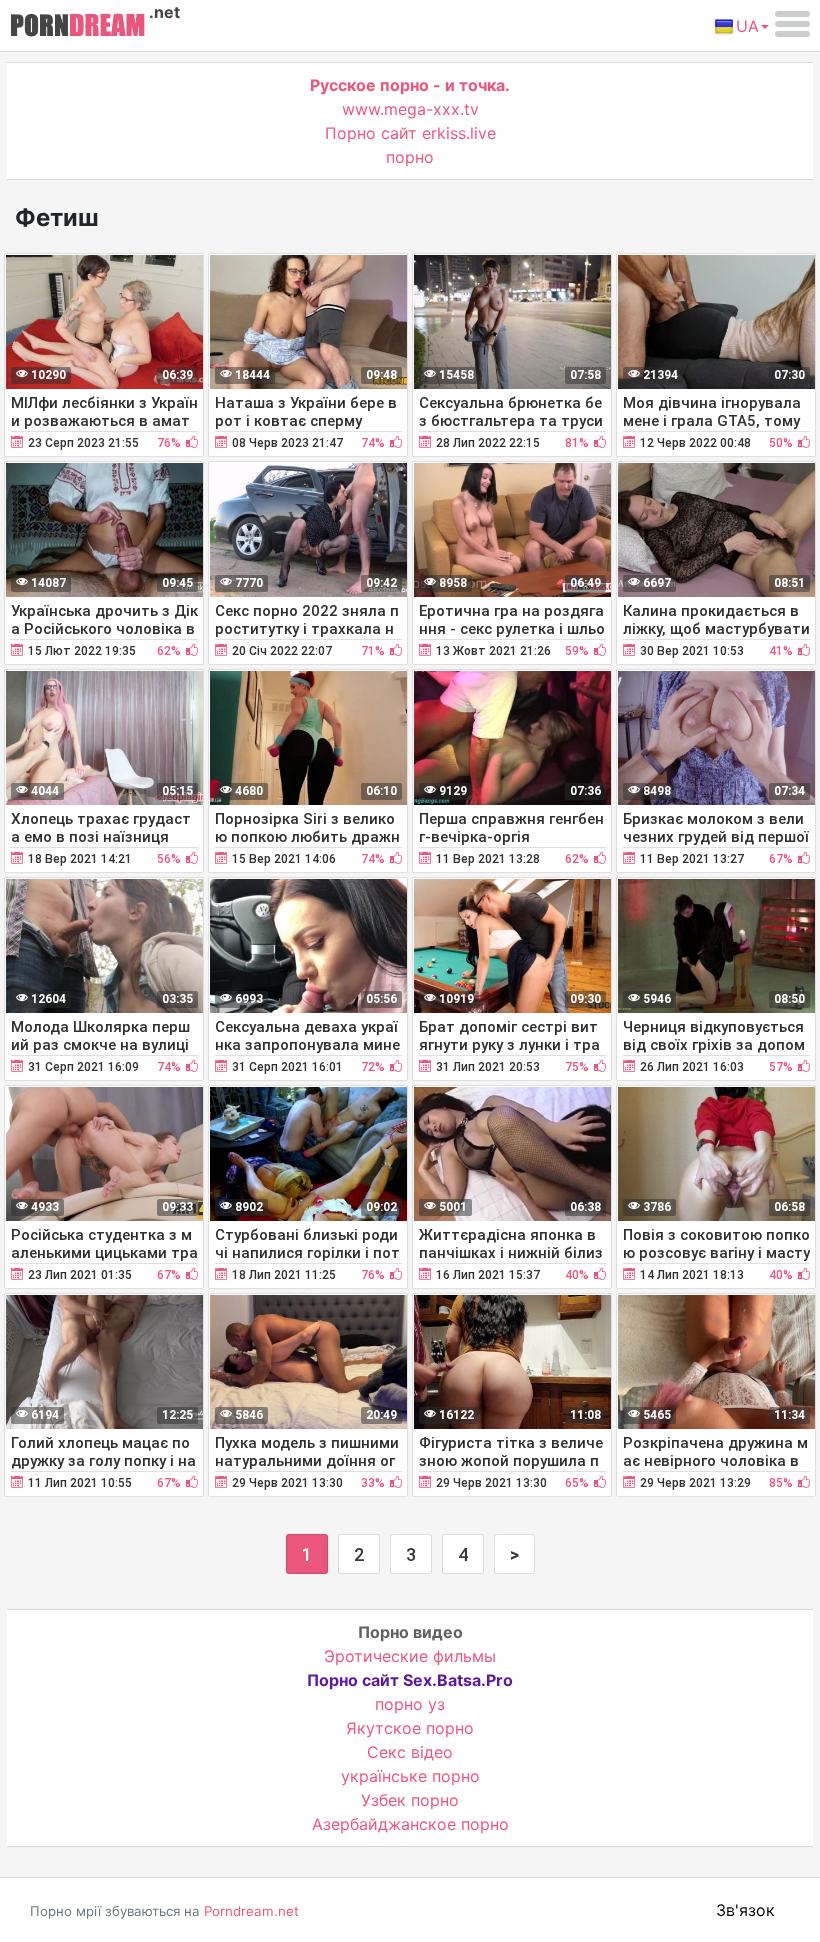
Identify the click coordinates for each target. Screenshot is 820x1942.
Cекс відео (410, 1752)
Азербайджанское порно (410, 1824)
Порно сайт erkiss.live (410, 133)
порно (410, 157)
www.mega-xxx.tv (410, 109)
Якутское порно (410, 1728)
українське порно (410, 1776)
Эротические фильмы (410, 1656)
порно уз (410, 1704)
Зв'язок (745, 1910)
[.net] (77, 28)
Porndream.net (251, 1911)
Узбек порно (410, 1800)
